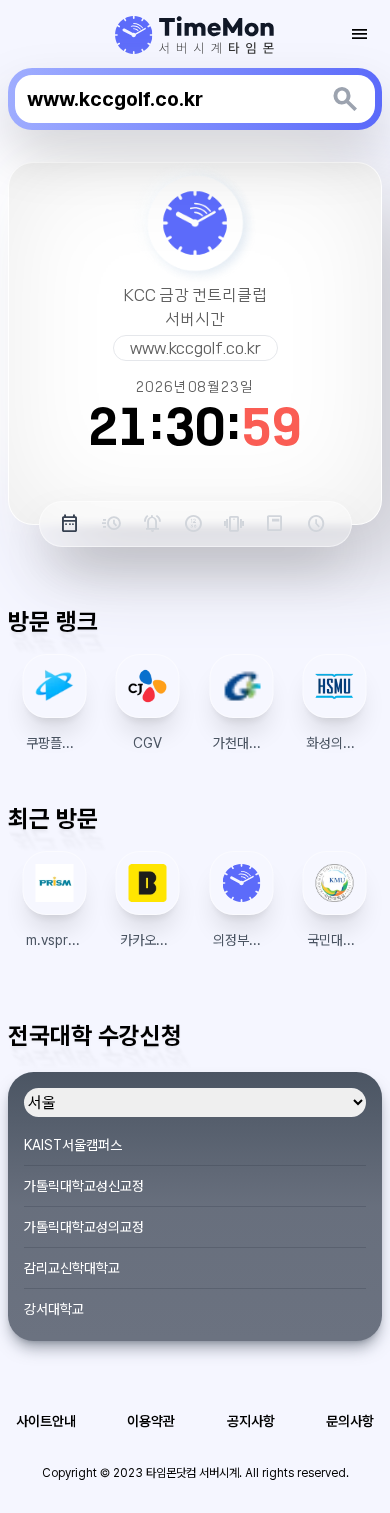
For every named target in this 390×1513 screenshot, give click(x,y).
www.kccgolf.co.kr (195, 348)
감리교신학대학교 (72, 1268)
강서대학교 (54, 1309)
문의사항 (350, 1421)
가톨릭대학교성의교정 (84, 1227)
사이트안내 (46, 1421)
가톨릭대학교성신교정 (84, 1186)
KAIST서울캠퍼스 (73, 1145)
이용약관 (151, 1421)
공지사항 (251, 1421)
